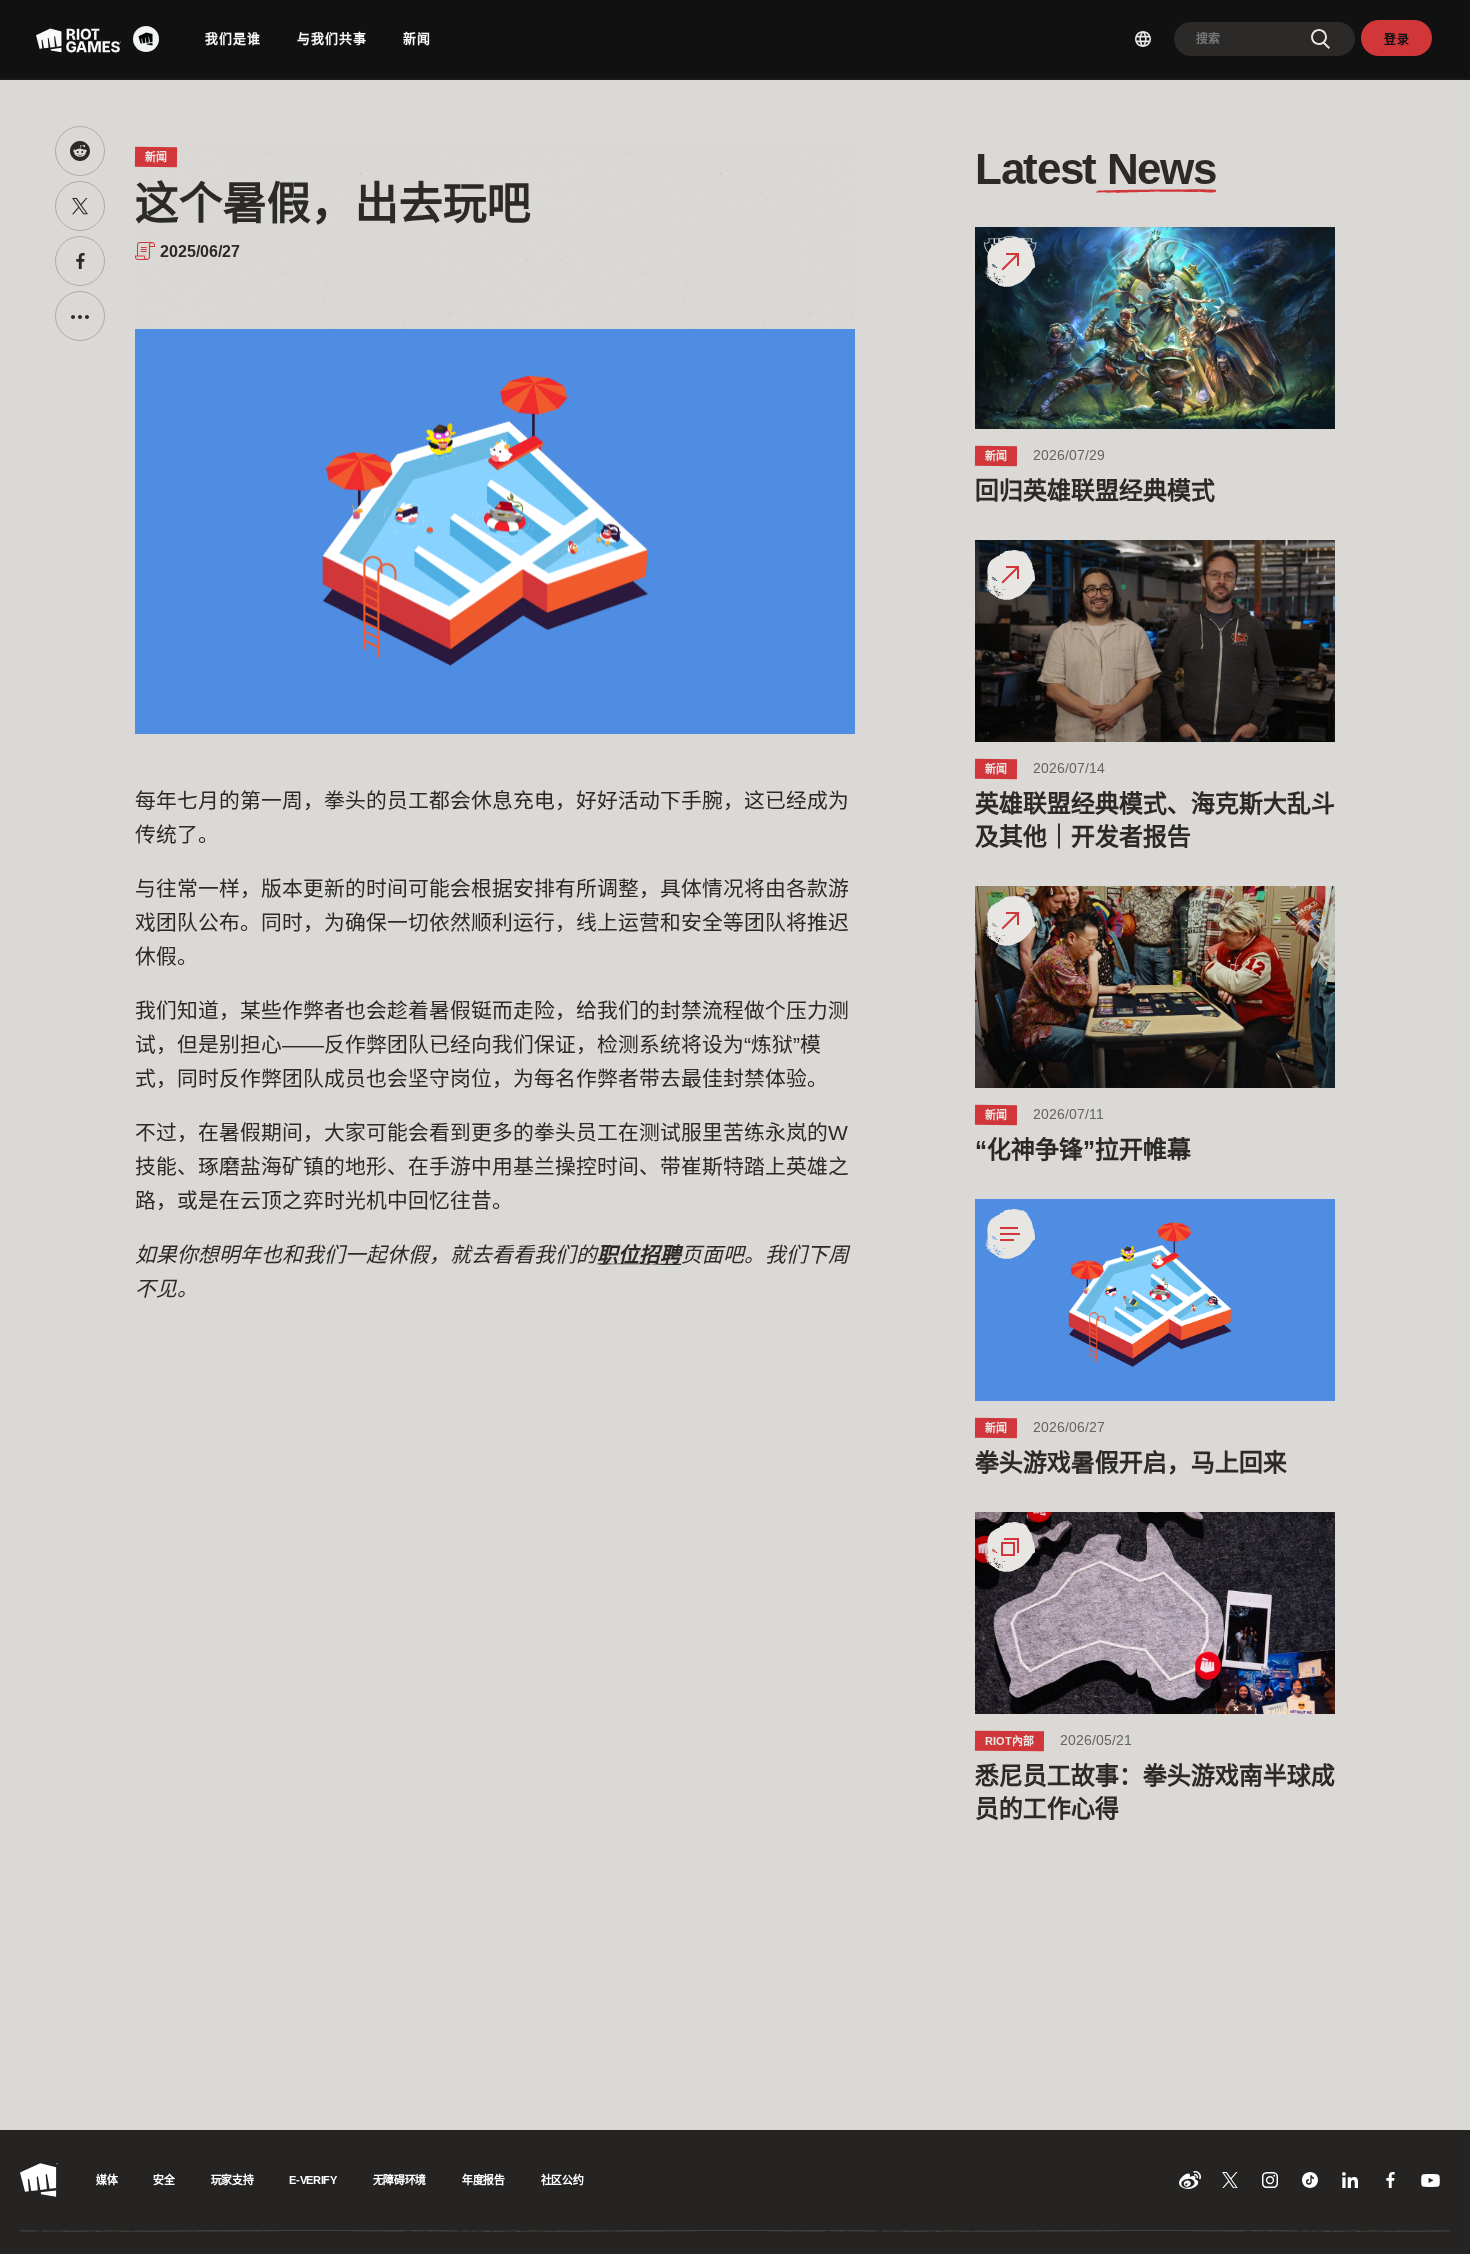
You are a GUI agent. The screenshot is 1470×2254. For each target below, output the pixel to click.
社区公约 (562, 2180)
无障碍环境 (399, 2180)
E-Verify (312, 2180)
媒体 (106, 2180)
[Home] (152, 39)
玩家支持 (232, 2180)
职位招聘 (639, 1254)
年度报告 (483, 2180)
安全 (163, 2180)
